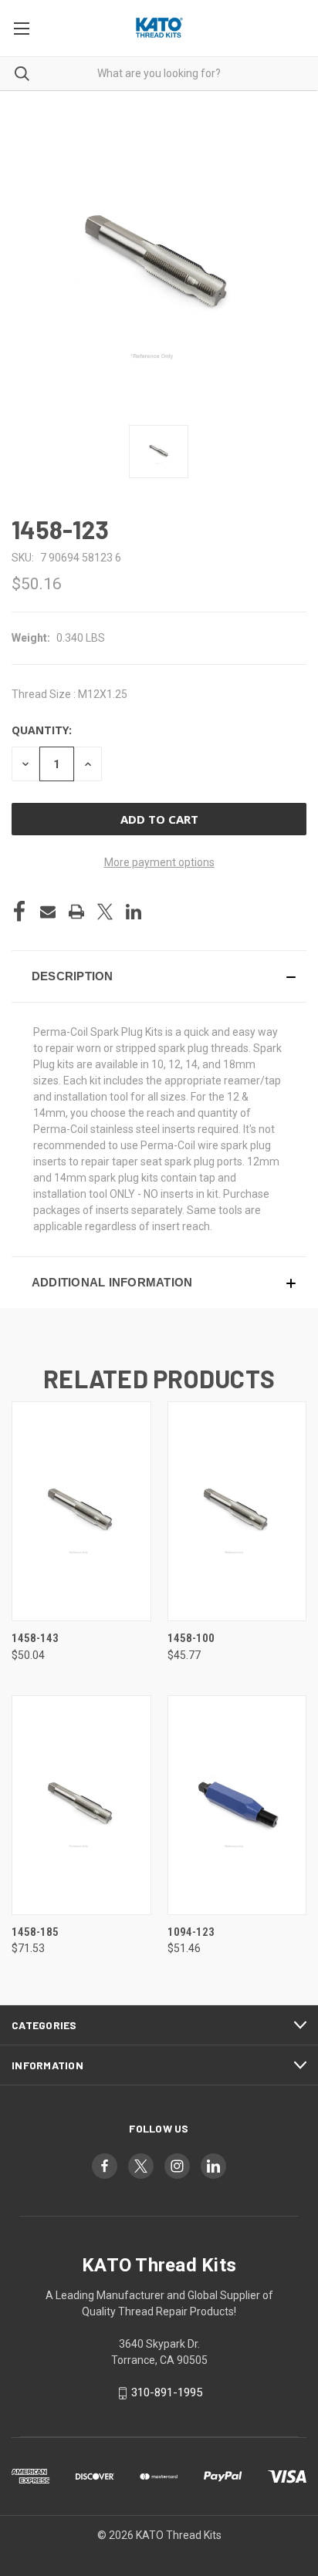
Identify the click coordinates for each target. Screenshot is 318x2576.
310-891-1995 (167, 2392)
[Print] (76, 912)
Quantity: (42, 730)
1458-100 (191, 1638)
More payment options (159, 862)
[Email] (48, 912)
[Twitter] (105, 912)
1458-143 (35, 1638)
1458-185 (35, 1932)
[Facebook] (19, 912)
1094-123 (191, 1932)
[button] (159, 976)
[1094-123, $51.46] (237, 1805)
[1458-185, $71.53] (81, 1805)
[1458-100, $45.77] (237, 1511)
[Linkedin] (134, 912)
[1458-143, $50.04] (81, 1511)
